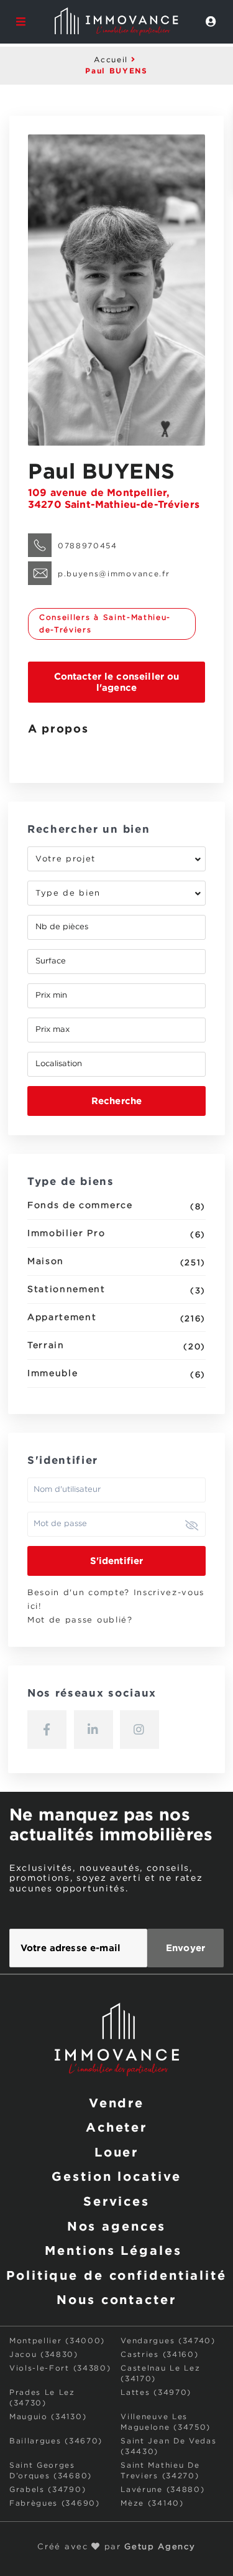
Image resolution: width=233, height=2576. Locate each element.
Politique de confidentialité (116, 2275)
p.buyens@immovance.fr (114, 574)
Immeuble (53, 1374)
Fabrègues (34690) (55, 2503)
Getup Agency (160, 2547)
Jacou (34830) (44, 2355)
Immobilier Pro (66, 1234)
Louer (116, 2152)
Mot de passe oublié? (80, 1620)
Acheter (116, 2127)
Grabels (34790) (48, 2490)
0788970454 (88, 546)
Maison (46, 1262)
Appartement (62, 1318)
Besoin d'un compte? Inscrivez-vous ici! (116, 1600)
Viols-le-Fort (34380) (60, 2368)
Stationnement (66, 1290)
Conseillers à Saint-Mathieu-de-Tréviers (105, 624)
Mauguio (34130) (48, 2417)
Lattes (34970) (156, 2393)
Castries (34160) (159, 2355)
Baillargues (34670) (56, 2441)
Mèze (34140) (152, 2503)
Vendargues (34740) (168, 2341)
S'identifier (117, 1561)
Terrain (46, 1346)
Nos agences (117, 2226)
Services (116, 2201)
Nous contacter (116, 2299)
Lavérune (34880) (162, 2490)
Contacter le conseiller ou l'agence (117, 682)
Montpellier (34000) (57, 2341)
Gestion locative (116, 2176)
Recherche (116, 1101)
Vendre (116, 2102)
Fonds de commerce (80, 1206)
